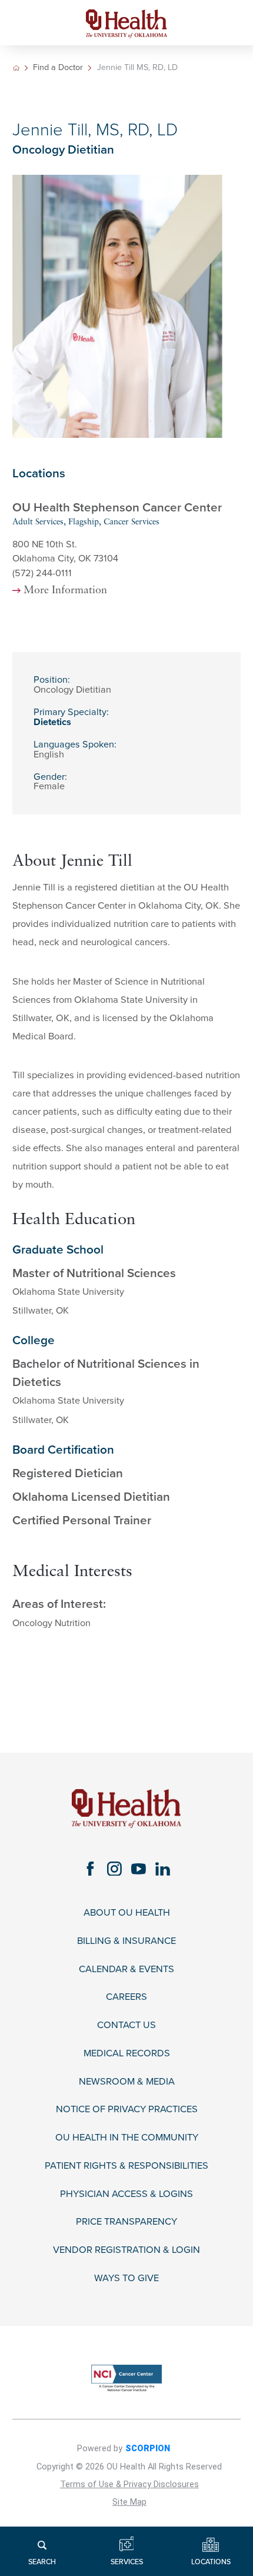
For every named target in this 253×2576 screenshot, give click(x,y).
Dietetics (52, 722)
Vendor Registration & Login (126, 2250)
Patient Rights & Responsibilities (126, 2166)
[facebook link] (90, 1869)
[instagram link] (114, 1869)
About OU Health (127, 1913)
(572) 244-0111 (42, 573)
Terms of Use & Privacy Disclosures (129, 2484)
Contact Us (126, 2025)
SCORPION (148, 2449)
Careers (126, 1997)
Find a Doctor (58, 68)
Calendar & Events (126, 1970)
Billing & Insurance (126, 1941)
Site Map (129, 2502)
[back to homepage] (16, 68)
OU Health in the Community (127, 2138)
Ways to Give (126, 2278)
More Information (65, 591)
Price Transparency (126, 2222)
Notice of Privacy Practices (127, 2110)
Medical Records (127, 2054)
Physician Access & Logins (126, 2194)
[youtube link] (139, 1869)
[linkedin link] (163, 1869)
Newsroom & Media (127, 2082)
